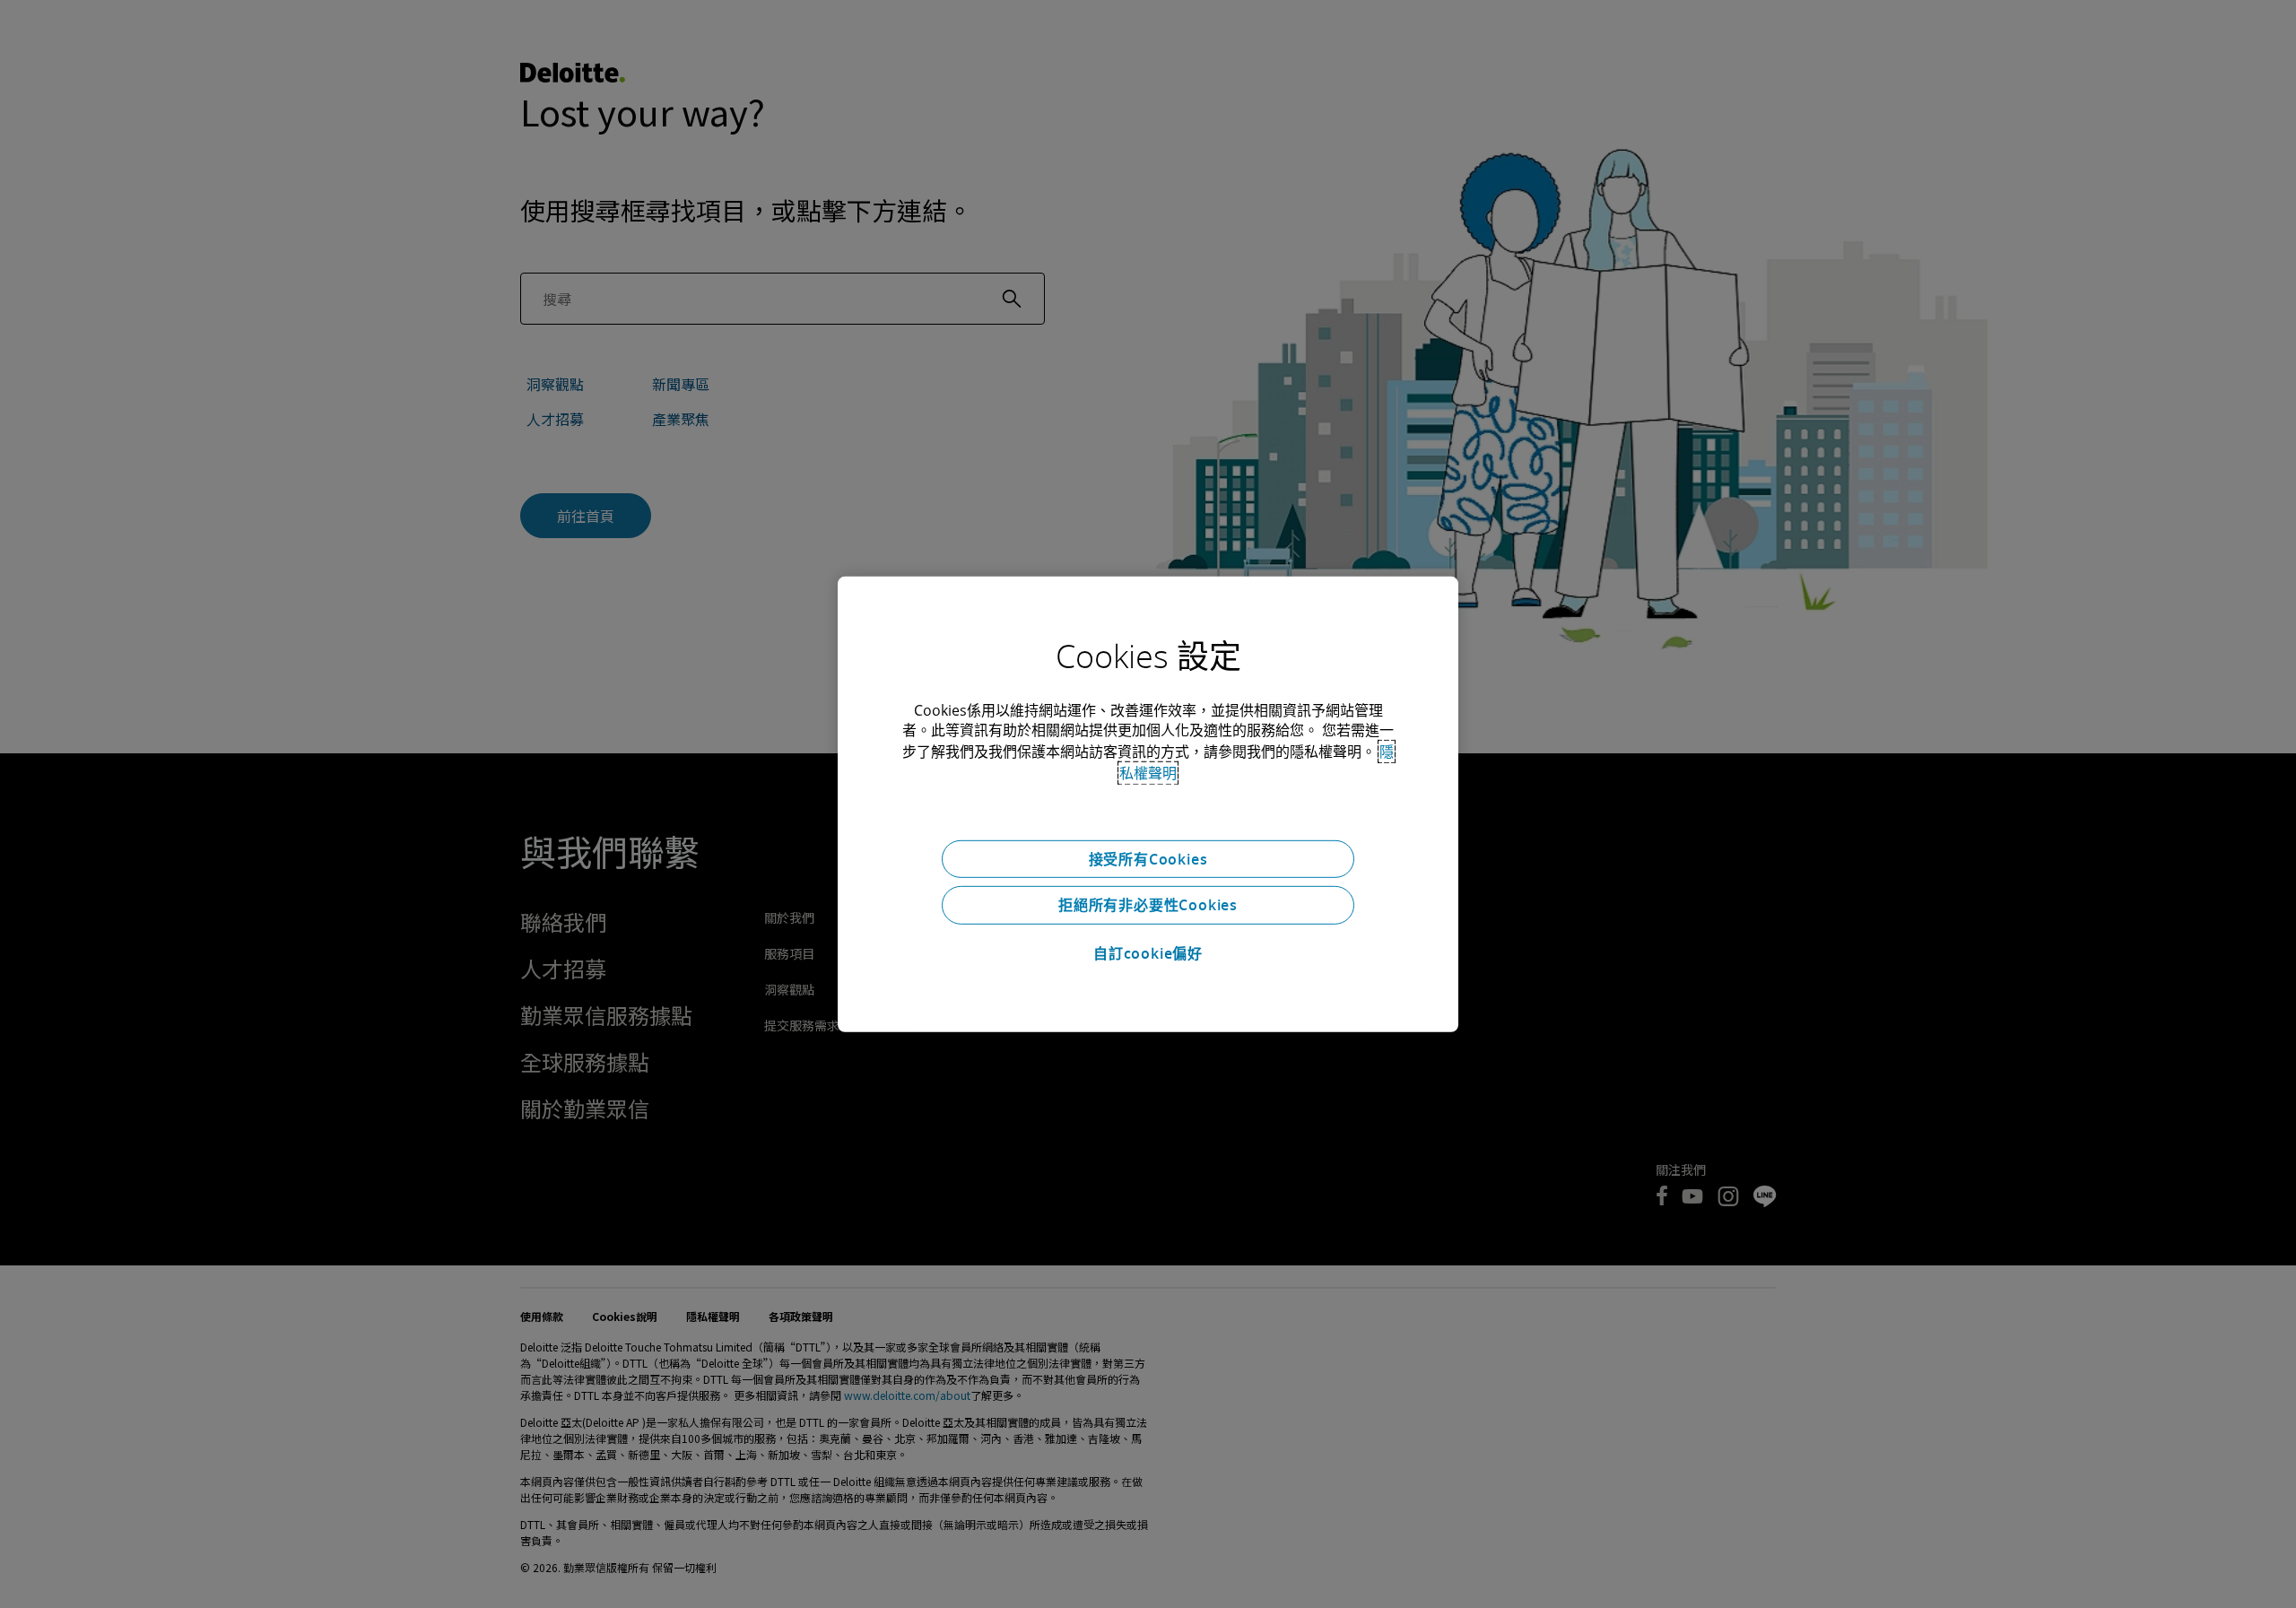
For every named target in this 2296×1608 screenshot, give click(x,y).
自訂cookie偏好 (1148, 953)
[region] (1148, 804)
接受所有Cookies (1148, 858)
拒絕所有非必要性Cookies (1148, 905)
